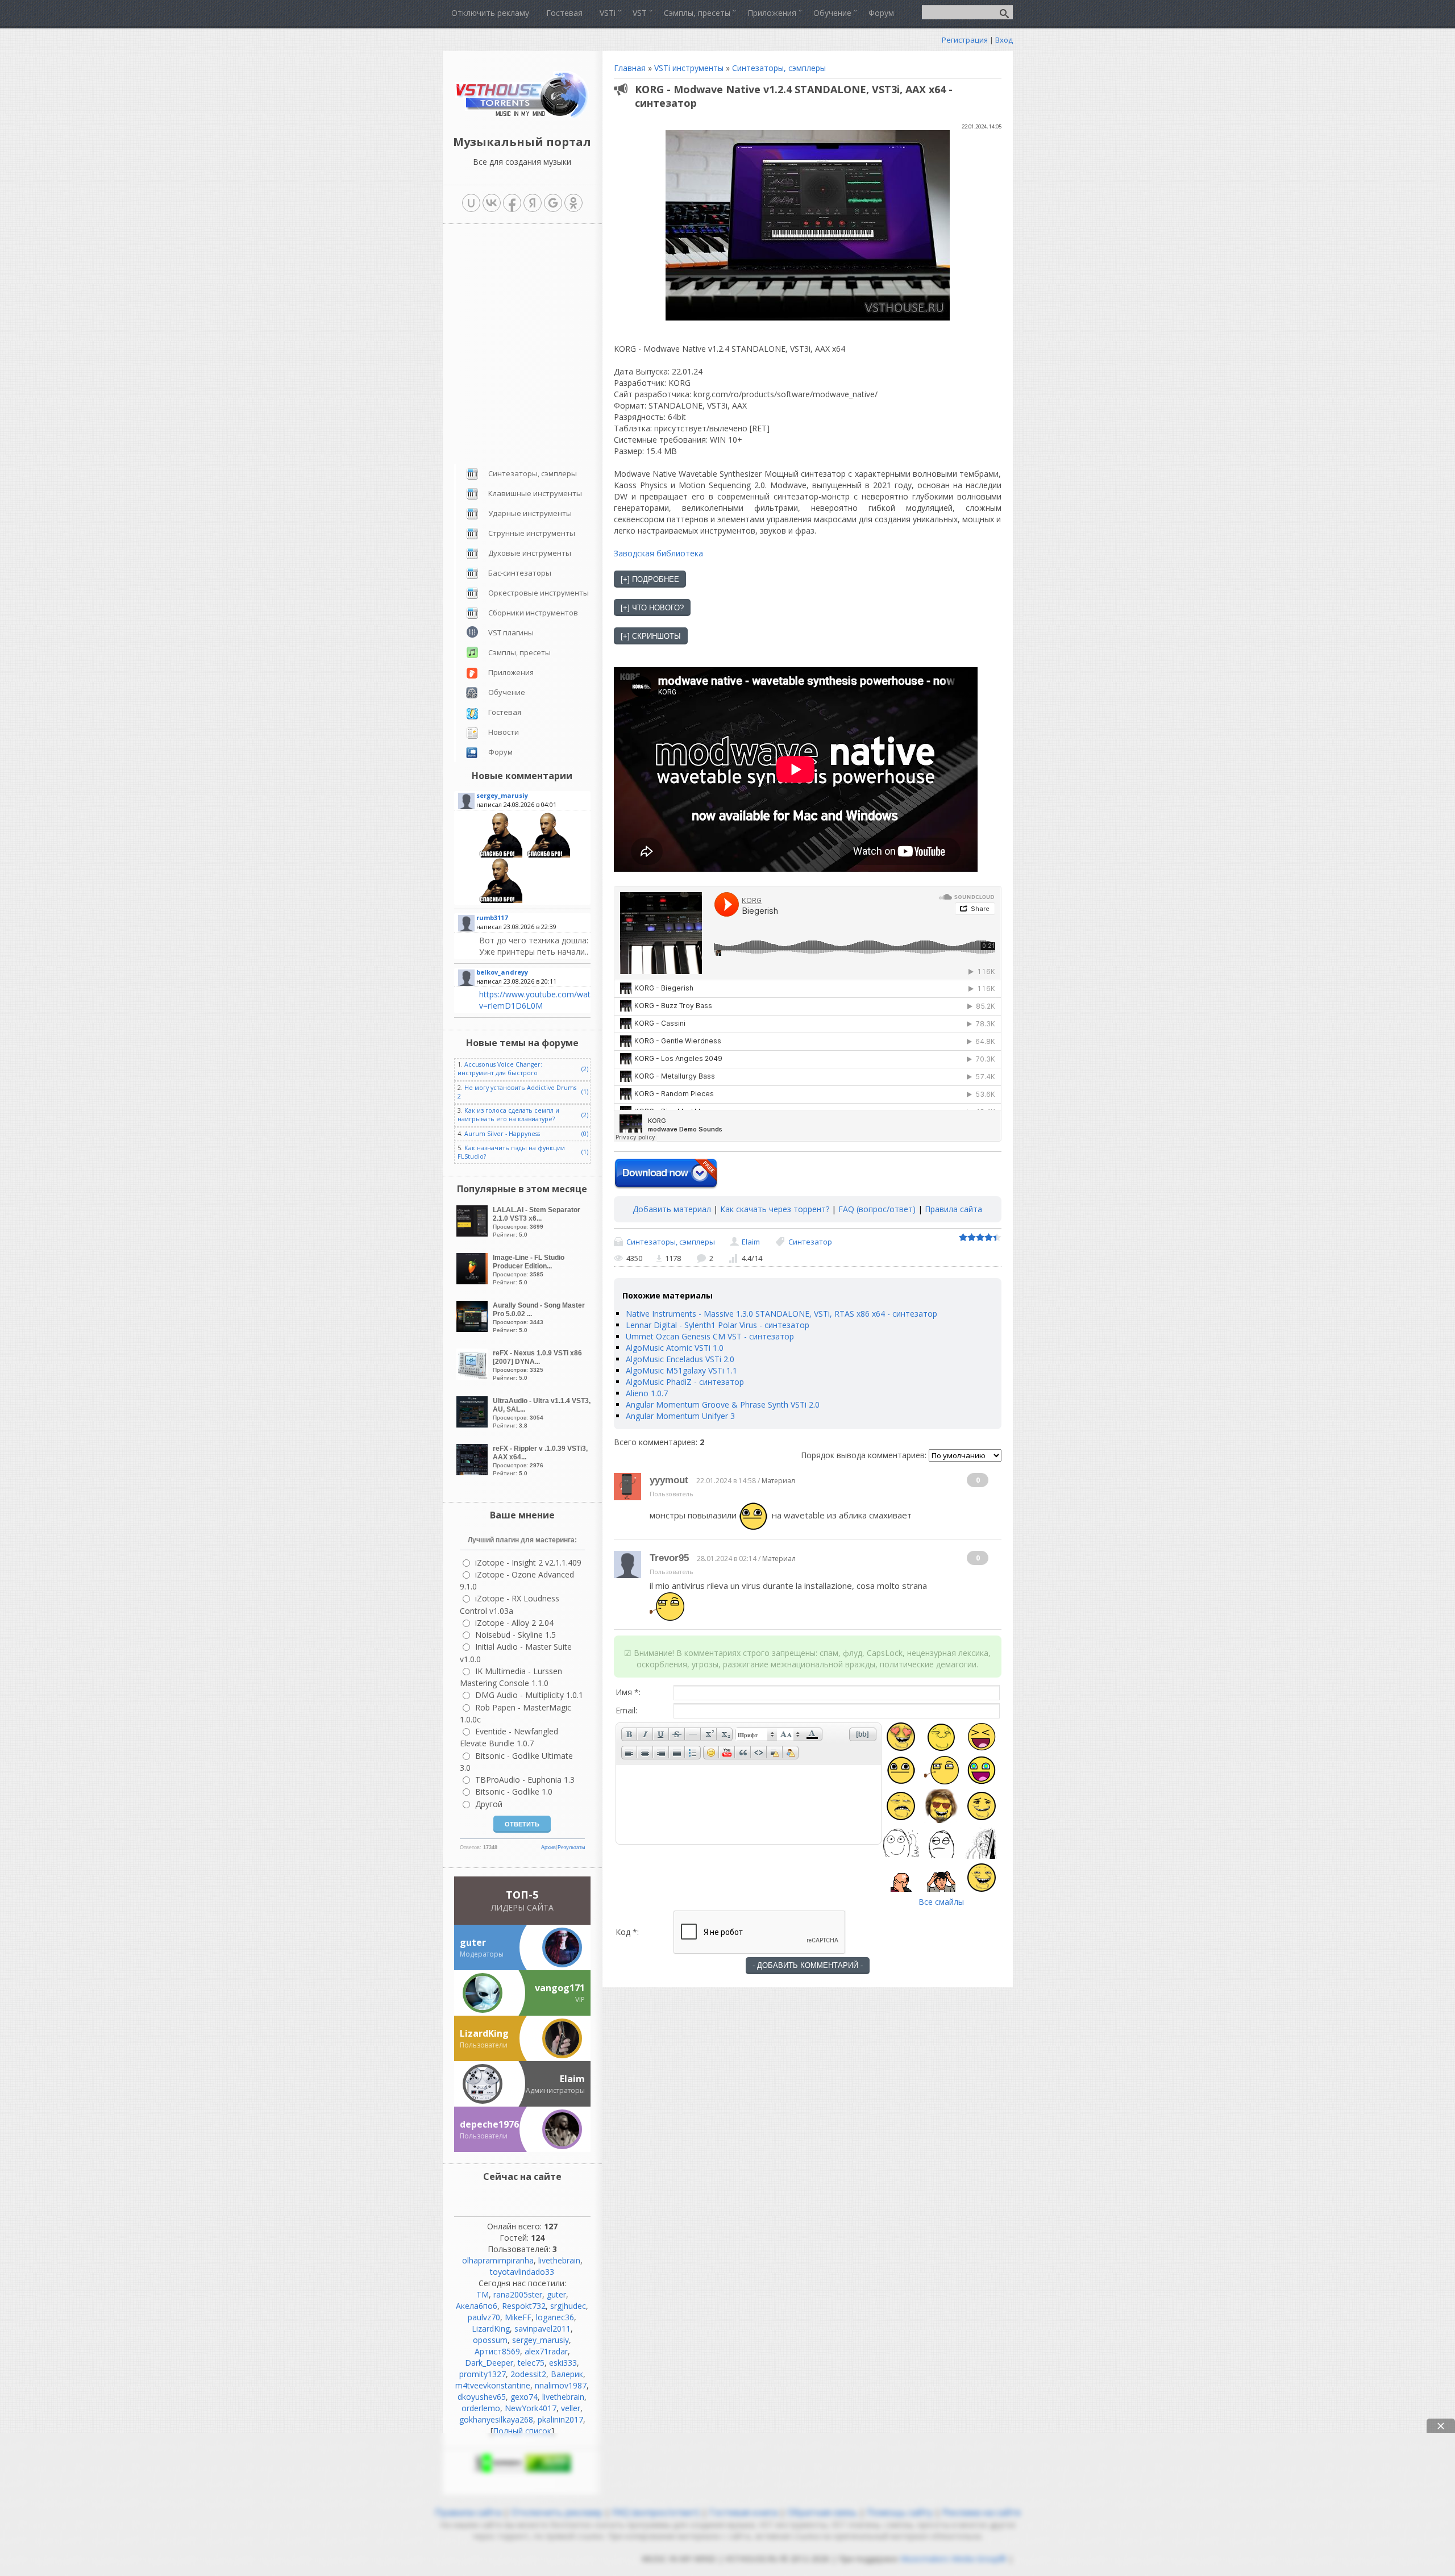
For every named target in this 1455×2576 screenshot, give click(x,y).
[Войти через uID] (471, 203)
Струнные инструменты (532, 533)
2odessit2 (528, 2374)
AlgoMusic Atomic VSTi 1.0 (675, 1348)
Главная (630, 68)
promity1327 (483, 2374)
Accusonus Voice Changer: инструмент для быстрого (500, 1069)
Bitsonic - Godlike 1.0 (514, 1791)
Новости (504, 732)
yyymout (669, 1480)
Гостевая (505, 712)
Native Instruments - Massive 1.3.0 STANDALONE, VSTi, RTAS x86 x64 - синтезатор (781, 1314)
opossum (490, 2340)
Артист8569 (497, 2351)
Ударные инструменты (530, 513)
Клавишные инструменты (535, 493)
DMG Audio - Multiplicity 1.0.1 (529, 1695)
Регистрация (965, 40)
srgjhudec (568, 2306)
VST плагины (511, 632)
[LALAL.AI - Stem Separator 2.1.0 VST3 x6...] (473, 1233)
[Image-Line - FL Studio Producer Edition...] (473, 1281)
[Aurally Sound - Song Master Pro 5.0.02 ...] (473, 1329)
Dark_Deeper (489, 2363)
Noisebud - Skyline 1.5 (516, 1635)
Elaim (751, 1242)
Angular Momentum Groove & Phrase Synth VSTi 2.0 (723, 1404)
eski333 (563, 2363)
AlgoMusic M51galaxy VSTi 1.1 (681, 1370)
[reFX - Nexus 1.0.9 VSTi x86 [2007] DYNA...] (473, 1377)
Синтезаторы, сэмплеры (779, 68)
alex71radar (546, 2351)
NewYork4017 (531, 2408)
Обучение (507, 692)
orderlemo (481, 2408)
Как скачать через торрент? (775, 1209)
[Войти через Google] (553, 203)
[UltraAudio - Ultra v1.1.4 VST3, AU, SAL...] (473, 1424)
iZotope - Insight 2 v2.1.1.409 (528, 1562)
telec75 (531, 2363)
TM (483, 2294)
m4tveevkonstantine (493, 2385)
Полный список (522, 2431)
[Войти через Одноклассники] (573, 203)
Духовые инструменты (530, 553)
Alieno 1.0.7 (647, 1393)
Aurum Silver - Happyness (502, 1134)
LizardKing (491, 2329)
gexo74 (524, 2397)
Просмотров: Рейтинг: (537, 1222)
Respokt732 (524, 2306)
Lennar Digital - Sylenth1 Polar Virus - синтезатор (718, 1325)
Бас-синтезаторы (520, 573)
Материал (778, 1481)
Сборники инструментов (533, 613)
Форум (500, 752)
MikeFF (518, 2317)
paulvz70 (484, 2317)
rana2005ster (518, 2294)
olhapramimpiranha (498, 2260)
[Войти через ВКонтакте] (492, 203)
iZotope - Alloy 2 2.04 (514, 1623)
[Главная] (522, 116)
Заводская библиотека (658, 553)
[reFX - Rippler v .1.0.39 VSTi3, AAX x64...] (473, 1472)
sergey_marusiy (541, 2340)
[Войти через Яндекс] (533, 203)
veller (571, 2408)
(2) (585, 1069)
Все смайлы (941, 1902)
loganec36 (555, 2317)
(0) (585, 1134)
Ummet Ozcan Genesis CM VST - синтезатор (710, 1336)
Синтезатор (810, 1242)
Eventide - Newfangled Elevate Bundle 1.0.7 (509, 1737)
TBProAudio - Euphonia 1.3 (525, 1780)
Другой (489, 1804)
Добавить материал (672, 1209)
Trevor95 (669, 1558)
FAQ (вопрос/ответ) (877, 1209)
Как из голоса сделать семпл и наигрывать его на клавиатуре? (508, 1115)
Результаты (571, 1847)
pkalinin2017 (560, 2419)
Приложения (511, 672)
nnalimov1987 (561, 2385)
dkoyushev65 (482, 2397)
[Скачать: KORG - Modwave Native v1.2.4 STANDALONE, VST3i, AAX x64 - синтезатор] (666, 1174)
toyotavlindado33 (522, 2272)
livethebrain (559, 2260)
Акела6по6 (477, 2306)
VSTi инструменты (689, 68)
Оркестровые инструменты (539, 593)
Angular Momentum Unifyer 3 (680, 1416)
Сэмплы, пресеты (519, 652)
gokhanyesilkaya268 (496, 2419)
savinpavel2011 (542, 2329)
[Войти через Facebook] (512, 203)
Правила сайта (953, 1209)
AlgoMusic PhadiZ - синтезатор (685, 1382)
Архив (548, 1847)
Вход (1004, 40)
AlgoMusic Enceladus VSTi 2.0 (680, 1359)
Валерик (567, 2374)
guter (556, 2294)
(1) (585, 1092)
